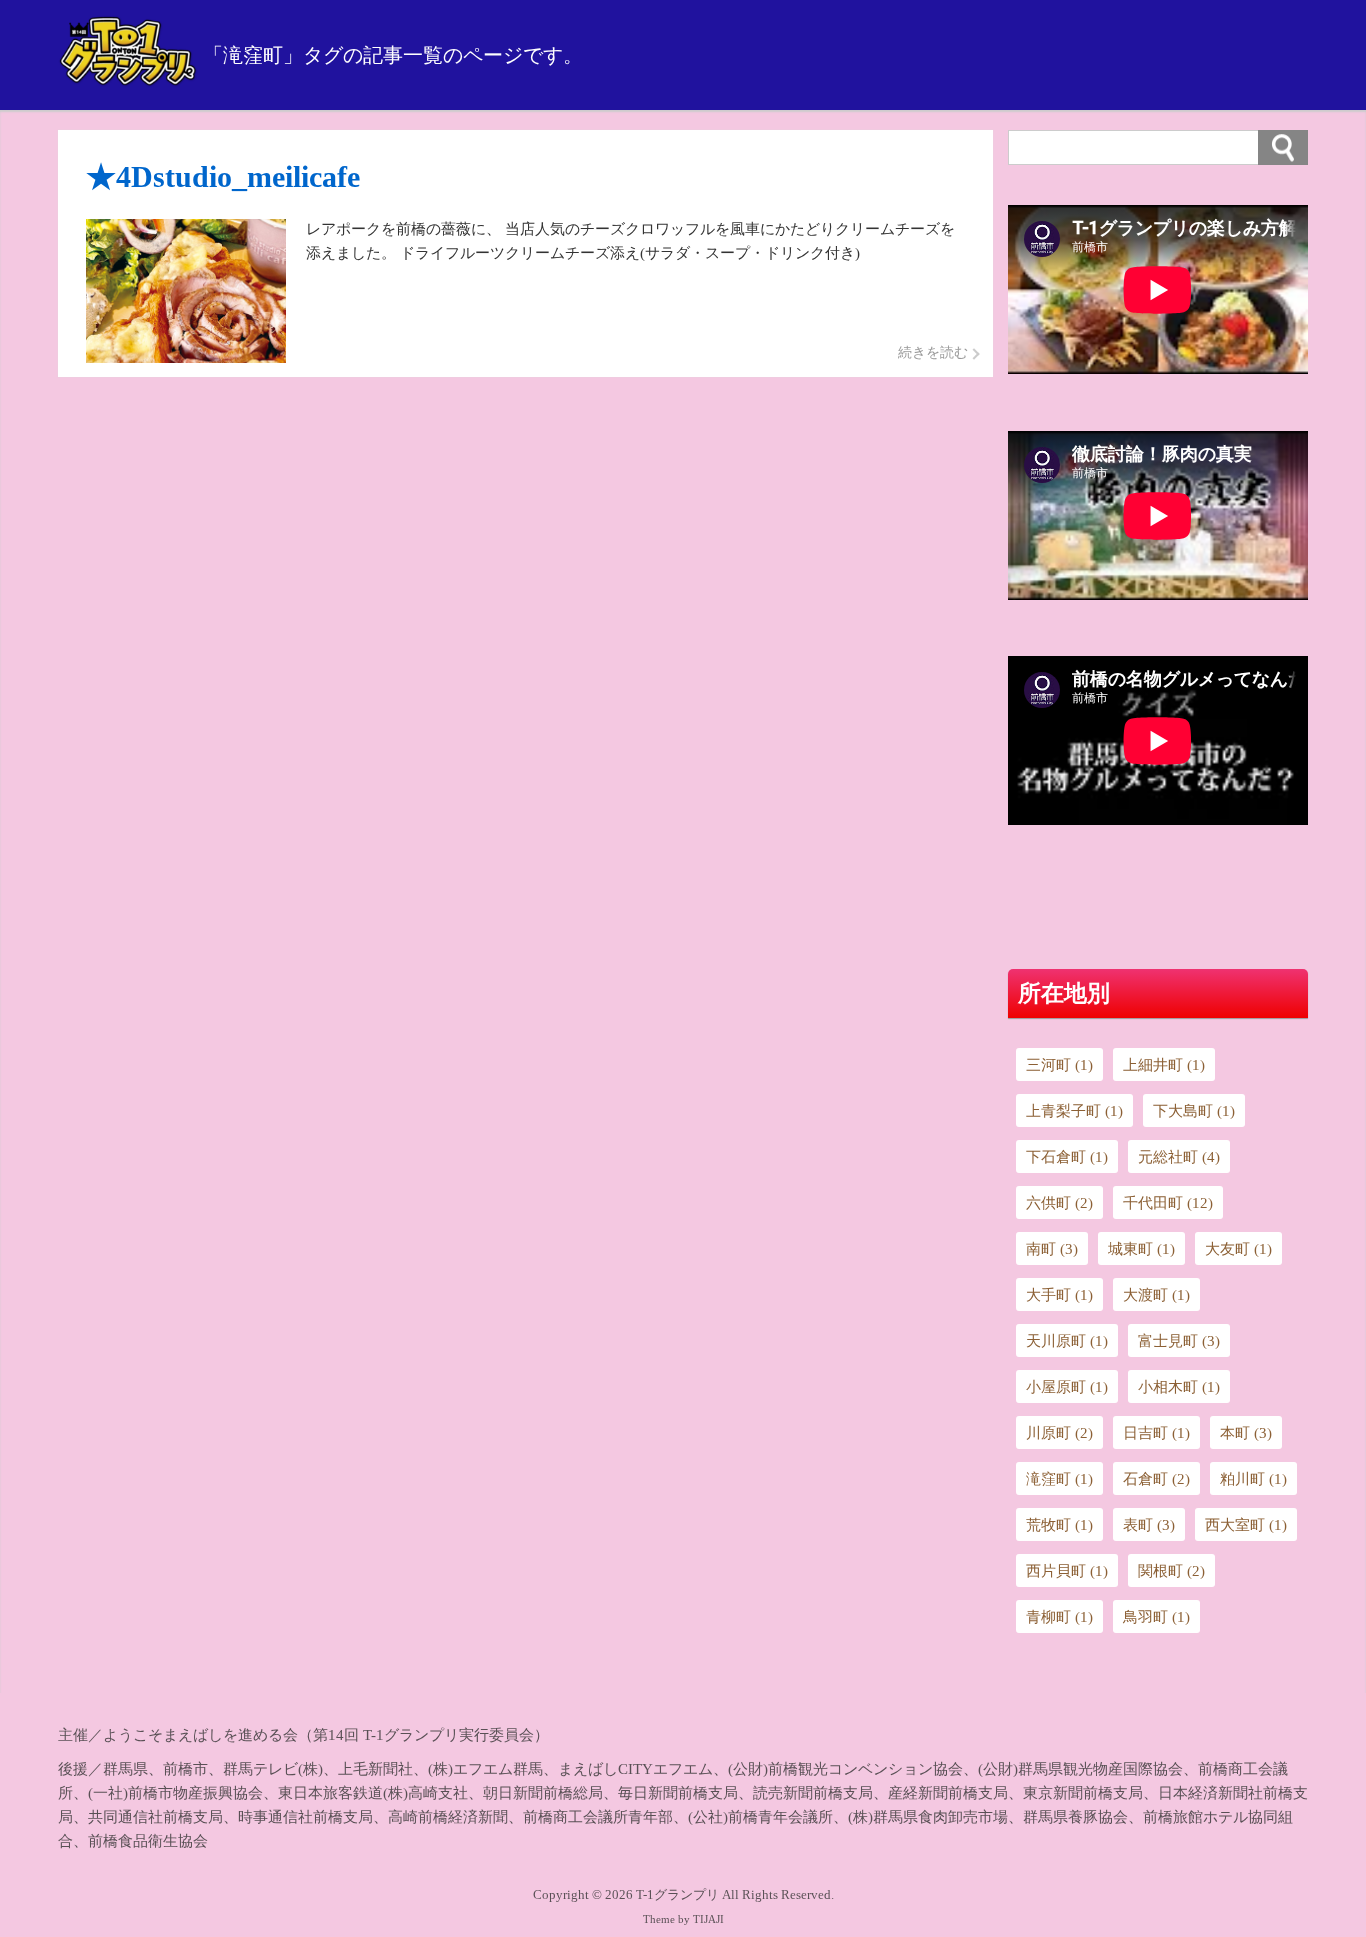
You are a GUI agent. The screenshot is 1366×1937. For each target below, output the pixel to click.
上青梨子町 (1074, 1111)
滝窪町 (1059, 1479)
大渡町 (1156, 1295)
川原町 (1059, 1433)
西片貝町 (1067, 1571)
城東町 (1141, 1249)
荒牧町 (1059, 1525)
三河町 (1059, 1065)
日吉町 (1156, 1433)
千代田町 (1168, 1203)
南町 (1052, 1249)
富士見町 (1179, 1341)
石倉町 (1156, 1479)
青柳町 (1059, 1617)
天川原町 (1067, 1341)
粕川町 (1253, 1479)
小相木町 (1179, 1387)
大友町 (1238, 1249)
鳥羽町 (1156, 1617)
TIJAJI (708, 1919)
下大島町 (1194, 1111)
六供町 (1059, 1203)
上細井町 (1164, 1065)
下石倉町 (1067, 1157)
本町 (1246, 1433)
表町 (1149, 1525)
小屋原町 (1067, 1387)
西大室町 (1246, 1525)
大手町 (1059, 1295)
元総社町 (1179, 1157)
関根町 (1171, 1571)
